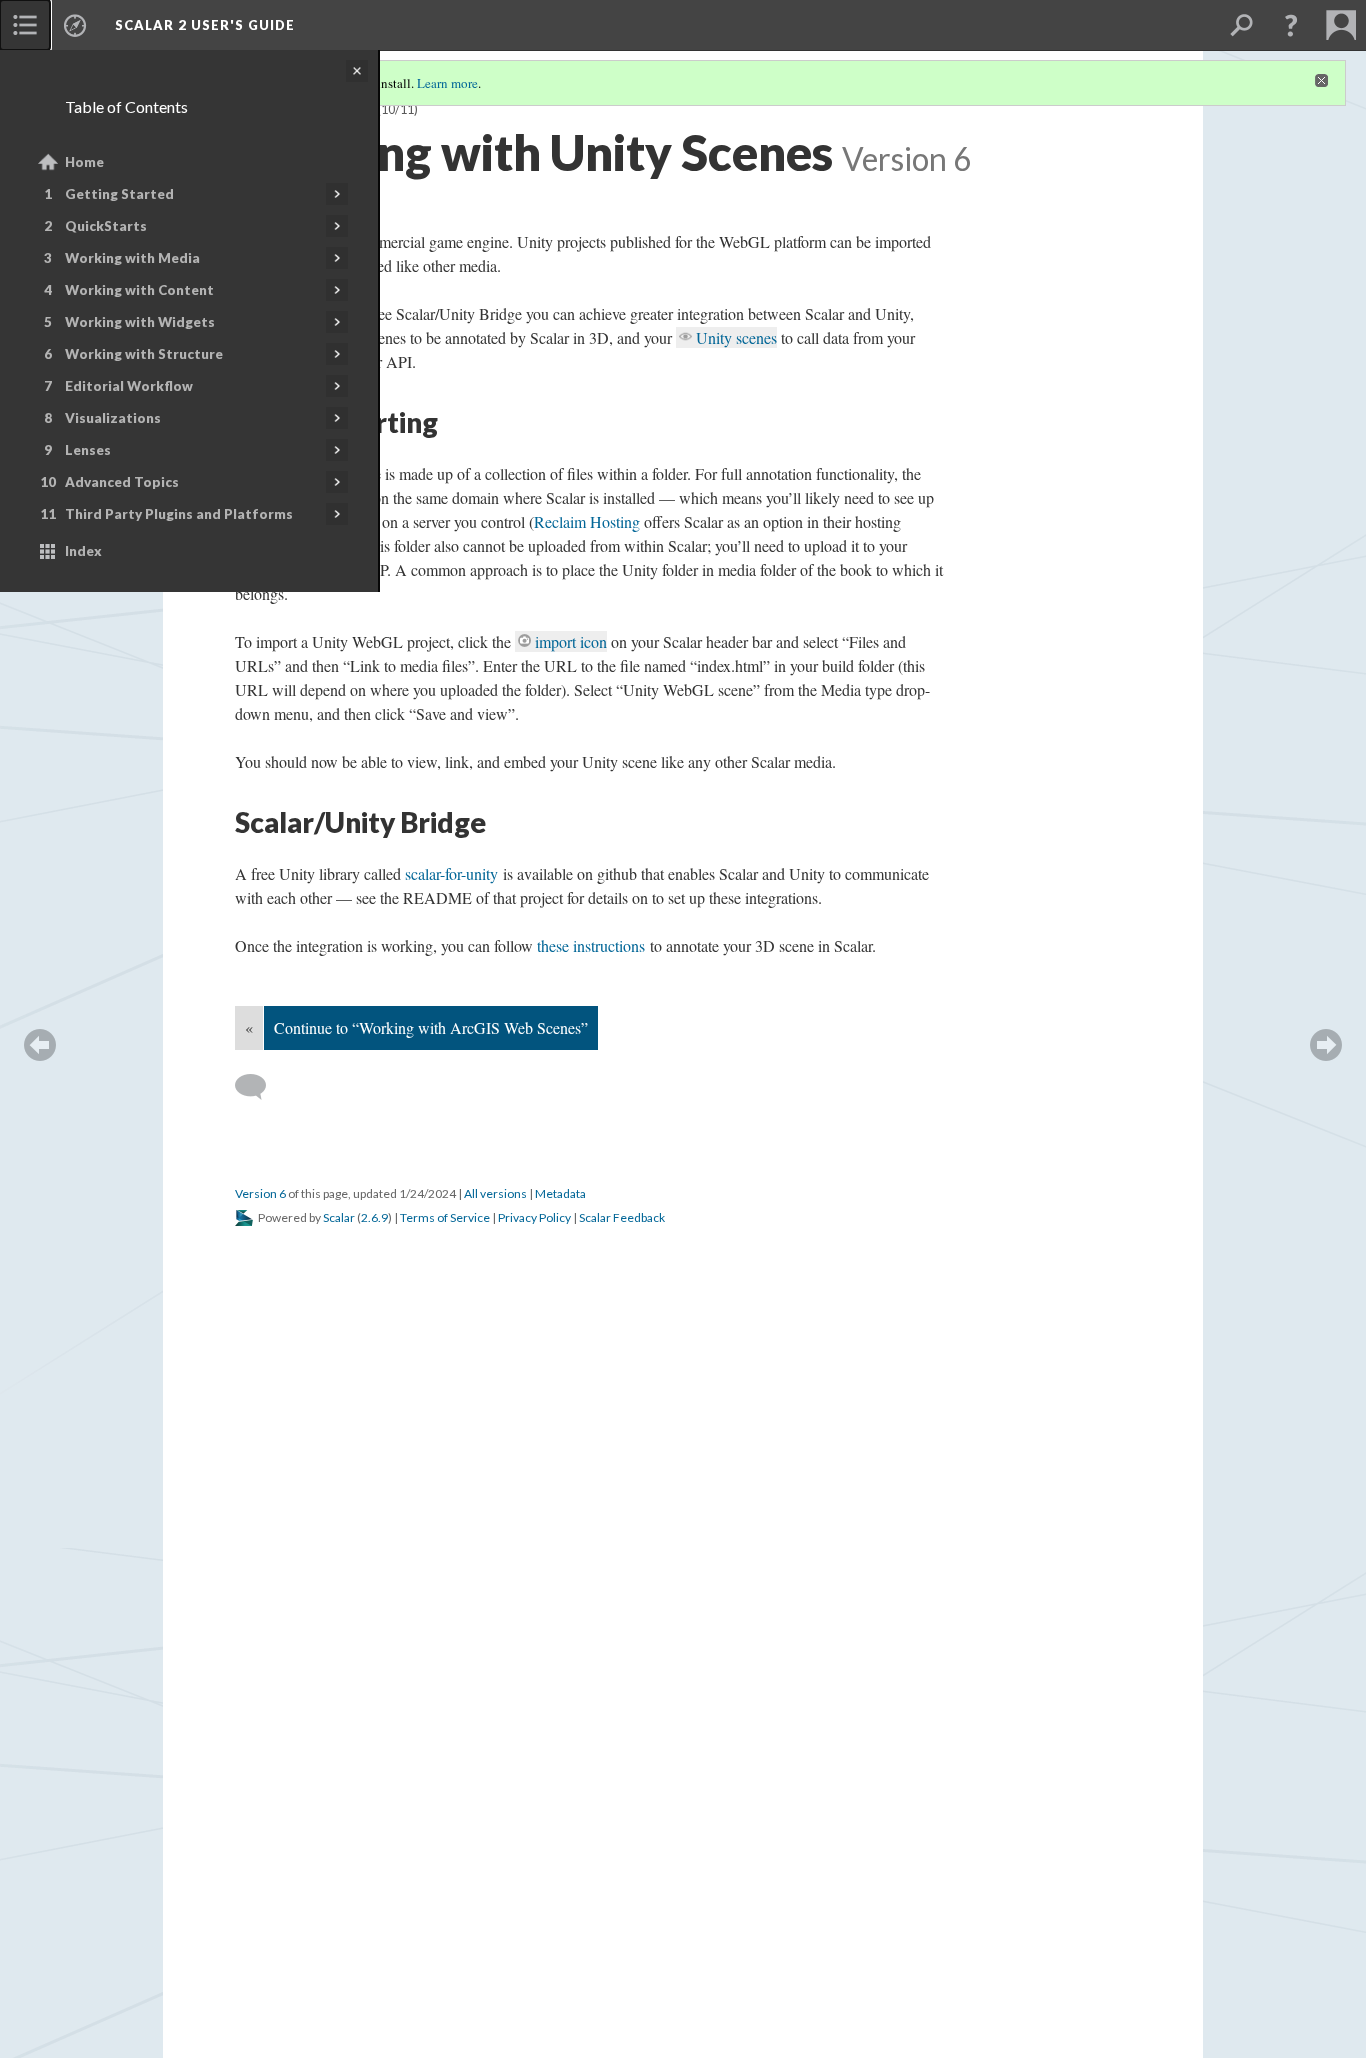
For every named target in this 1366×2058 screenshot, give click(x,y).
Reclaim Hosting (587, 521)
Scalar (339, 1217)
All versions (495, 1193)
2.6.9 (374, 1217)
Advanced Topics (122, 482)
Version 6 (260, 1193)
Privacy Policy (534, 1217)
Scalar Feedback (622, 1217)
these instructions (591, 945)
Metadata (560, 1193)
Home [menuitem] (84, 162)
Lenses (88, 450)
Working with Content (139, 290)
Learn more (447, 83)
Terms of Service (445, 1217)
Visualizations (113, 418)
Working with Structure (144, 354)
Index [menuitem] (83, 551)
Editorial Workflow (129, 386)
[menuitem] (25, 25)
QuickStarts (106, 226)
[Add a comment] (259, 1087)
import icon (571, 641)
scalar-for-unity (451, 873)
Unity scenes (736, 337)
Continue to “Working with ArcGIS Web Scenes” (431, 1027)
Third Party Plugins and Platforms (179, 514)
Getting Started (119, 194)
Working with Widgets (140, 322)
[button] (1291, 25)
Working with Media (132, 258)
